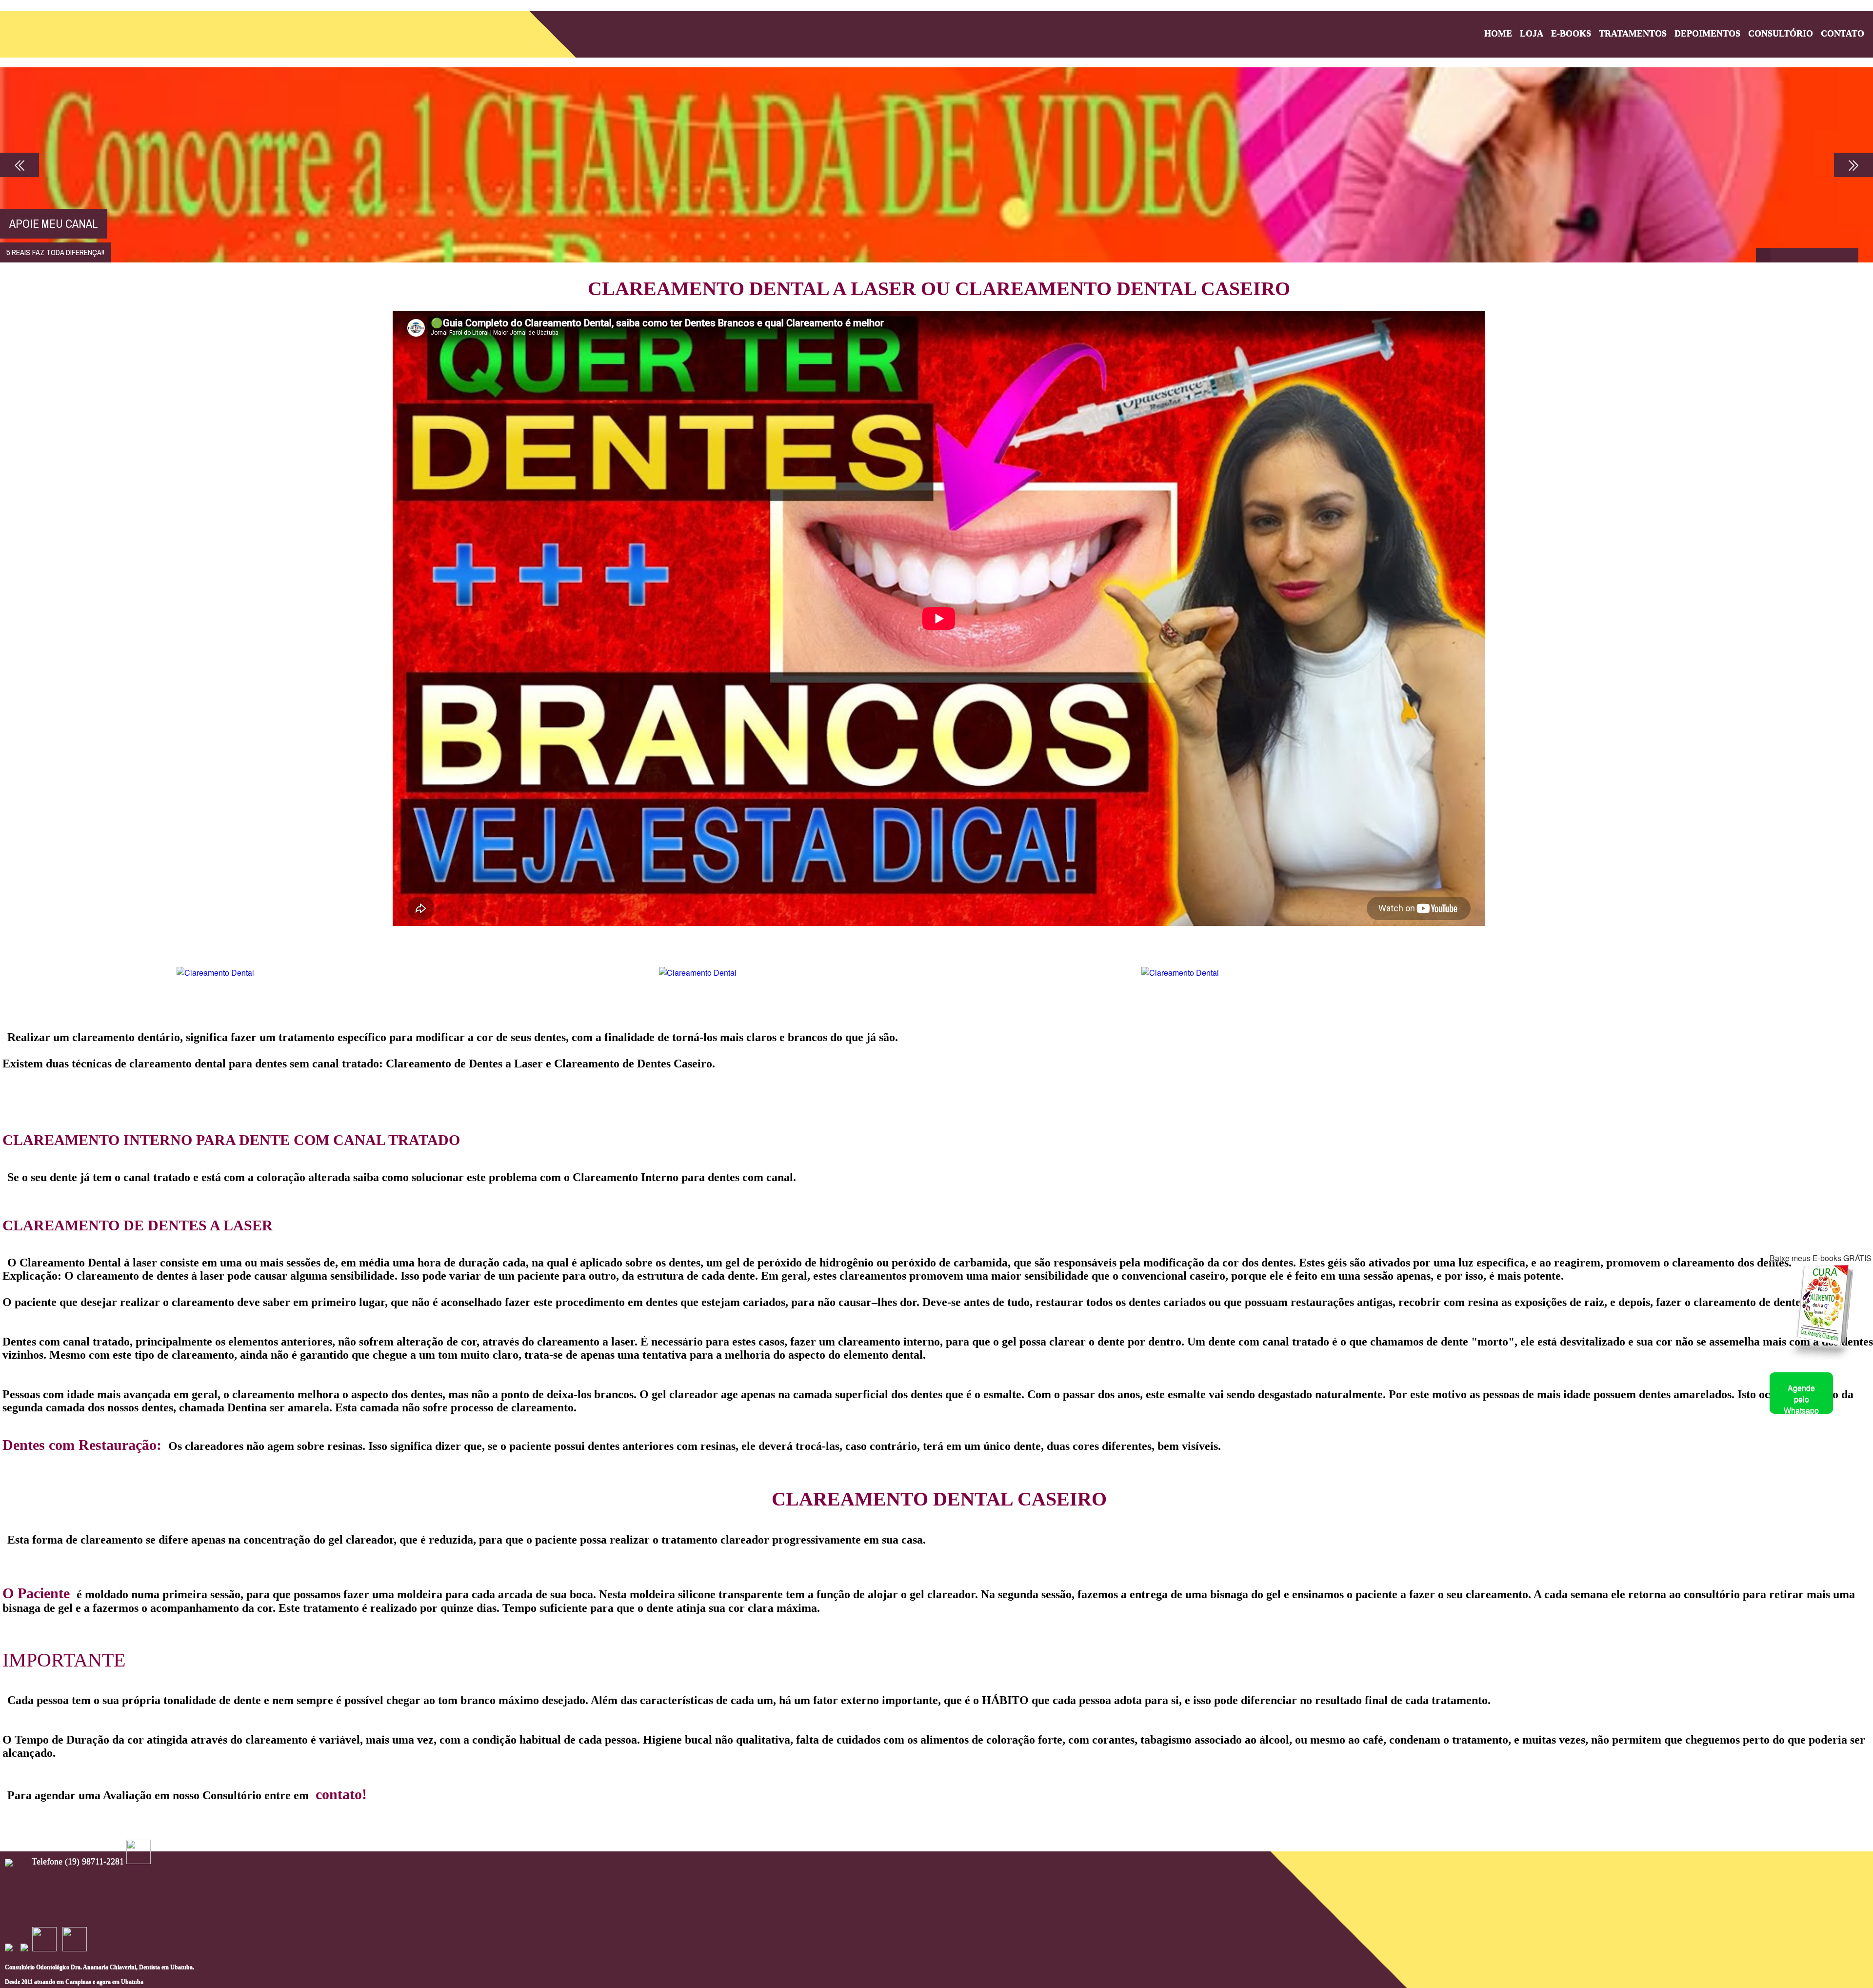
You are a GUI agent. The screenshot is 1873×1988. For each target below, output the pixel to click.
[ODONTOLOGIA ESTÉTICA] (1793, 255)
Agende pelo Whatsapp (1801, 1399)
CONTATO (1843, 33)
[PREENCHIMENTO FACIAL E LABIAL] (1836, 255)
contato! (341, 1794)
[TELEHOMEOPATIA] (1778, 255)
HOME (1498, 33)
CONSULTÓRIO (1781, 33)
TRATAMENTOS (1633, 33)
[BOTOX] (1822, 255)
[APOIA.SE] (1763, 255)
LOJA (1532, 33)
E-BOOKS (1571, 33)
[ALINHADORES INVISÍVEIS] (1851, 255)
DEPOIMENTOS (1707, 33)
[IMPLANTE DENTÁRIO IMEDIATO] (1807, 255)
